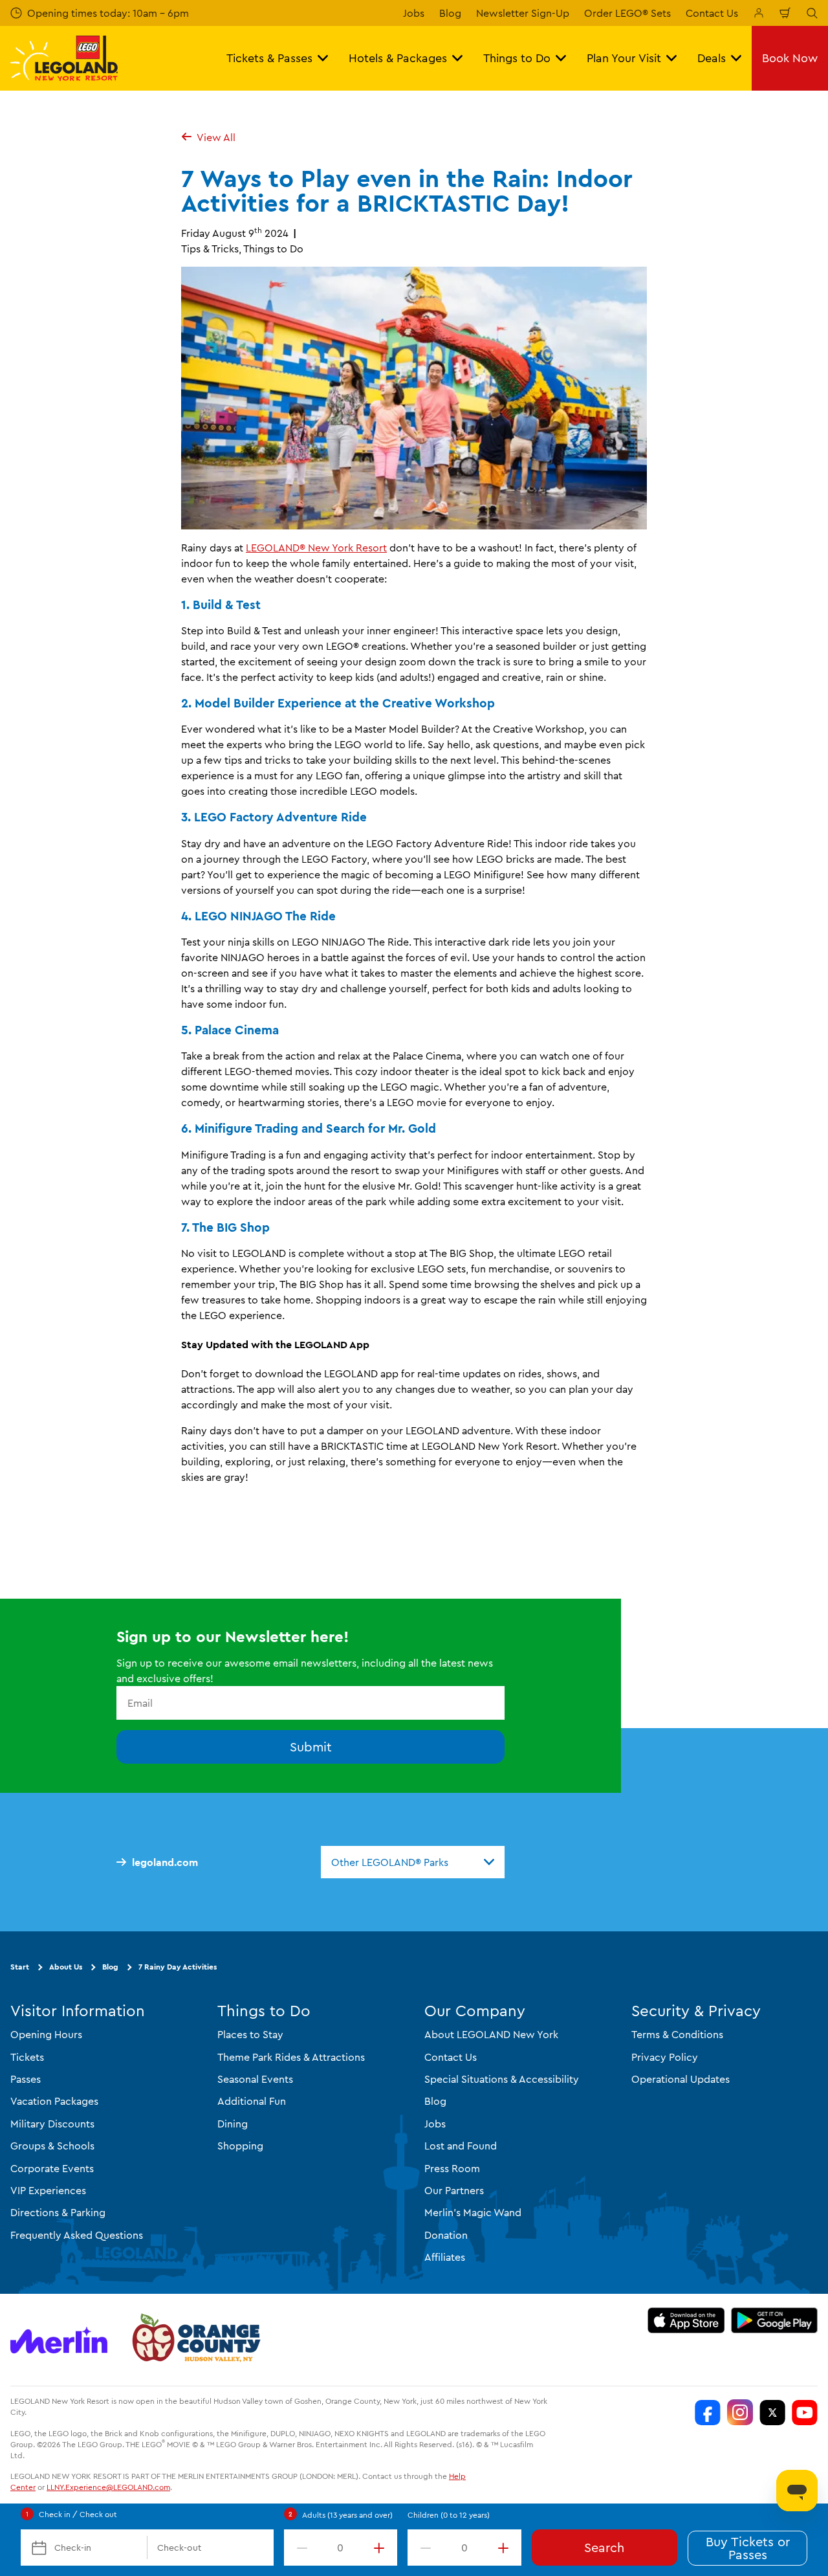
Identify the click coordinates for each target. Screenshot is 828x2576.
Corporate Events (52, 2168)
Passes (26, 2079)
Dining (233, 2124)
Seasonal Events (255, 2079)
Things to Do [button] (517, 58)
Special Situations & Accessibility (502, 2079)
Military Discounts (52, 2124)
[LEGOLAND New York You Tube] (805, 2413)
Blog (450, 13)
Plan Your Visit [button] (624, 58)
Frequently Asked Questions (77, 2235)
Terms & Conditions (677, 2035)
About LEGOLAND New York (491, 2035)
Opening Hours (46, 2035)
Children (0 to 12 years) (449, 2515)
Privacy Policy (665, 2057)
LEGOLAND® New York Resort (316, 548)
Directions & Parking (58, 2213)
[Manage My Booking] (759, 13)
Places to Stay (250, 2035)
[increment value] (382, 2548)
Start (20, 1967)
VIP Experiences (48, 2190)
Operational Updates (681, 2079)
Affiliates (445, 2258)
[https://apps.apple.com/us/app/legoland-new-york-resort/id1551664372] (686, 2321)
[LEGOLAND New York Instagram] (740, 2413)
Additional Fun (252, 2102)
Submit (311, 1747)
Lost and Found (461, 2146)
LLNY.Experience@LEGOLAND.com (108, 2488)
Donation (446, 2235)
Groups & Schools (52, 2146)
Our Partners (454, 2190)
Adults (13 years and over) (347, 2515)
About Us (66, 1967)
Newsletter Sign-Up (523, 13)
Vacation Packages (54, 2102)
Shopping (240, 2146)
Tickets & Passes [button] (269, 58)
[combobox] (413, 1862)
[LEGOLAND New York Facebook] (708, 2413)
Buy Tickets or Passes (748, 2548)
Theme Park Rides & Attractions (291, 2057)
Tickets (27, 2057)
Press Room (452, 2168)
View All (216, 137)
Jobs (414, 13)
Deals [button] (712, 58)
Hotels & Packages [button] (398, 58)
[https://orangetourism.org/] (195, 2340)
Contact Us (712, 13)
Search (604, 2547)
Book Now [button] (790, 58)
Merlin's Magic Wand (473, 2213)
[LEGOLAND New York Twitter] (772, 2413)
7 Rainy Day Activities (178, 1967)
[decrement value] (300, 2548)
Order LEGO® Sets (627, 13)
